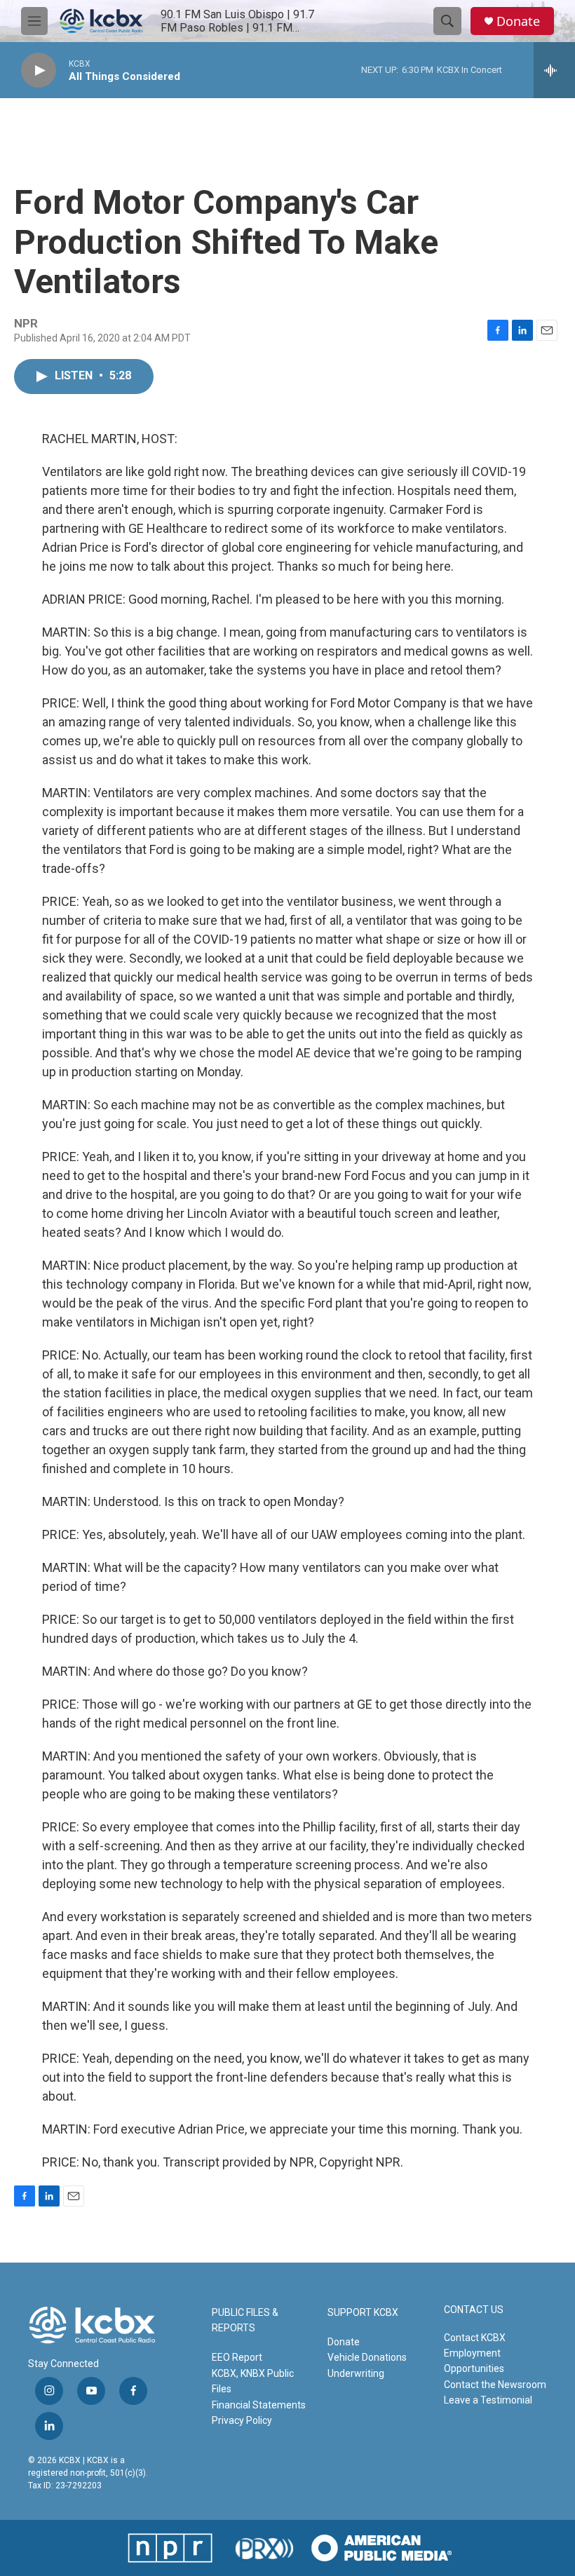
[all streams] (554, 70)
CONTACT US (474, 2310)
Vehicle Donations (367, 2357)
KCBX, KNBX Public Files (253, 2381)
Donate (518, 21)
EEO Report (237, 2357)
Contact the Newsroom (495, 2385)
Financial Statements (259, 2405)
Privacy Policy (242, 2420)
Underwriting (356, 2373)
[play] (39, 70)
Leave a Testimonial (488, 2400)
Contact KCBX (475, 2338)
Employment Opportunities (474, 2361)
